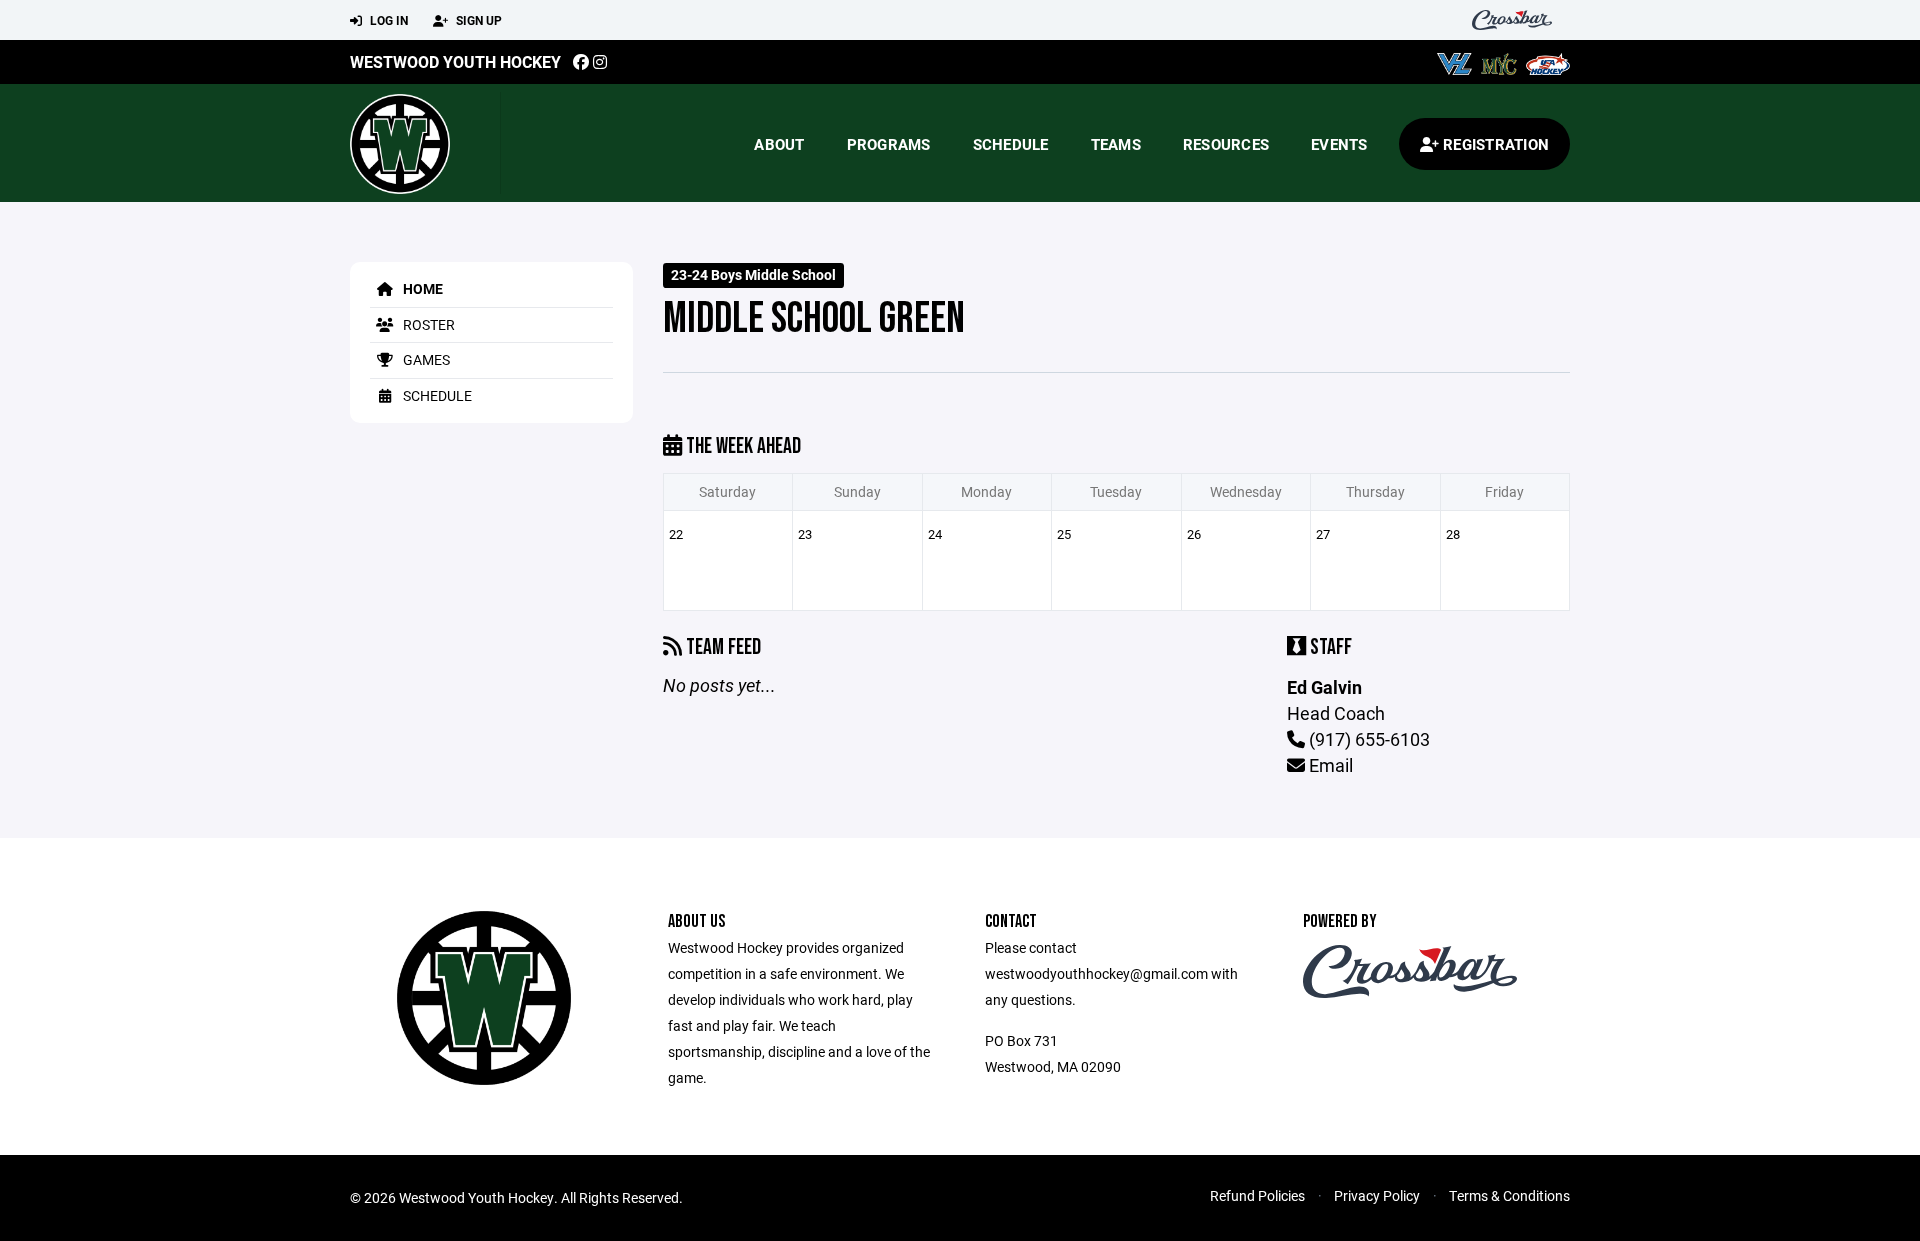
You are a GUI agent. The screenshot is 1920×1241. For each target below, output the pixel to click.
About (779, 144)
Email (1329, 765)
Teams (1116, 144)
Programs (889, 144)
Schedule (1011, 144)
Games (425, 359)
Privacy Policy (1377, 1195)
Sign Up (477, 20)
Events (1339, 144)
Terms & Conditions (1509, 1195)
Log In (387, 20)
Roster (427, 324)
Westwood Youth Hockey (455, 61)
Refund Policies (1257, 1195)
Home (421, 288)
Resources (1226, 144)
